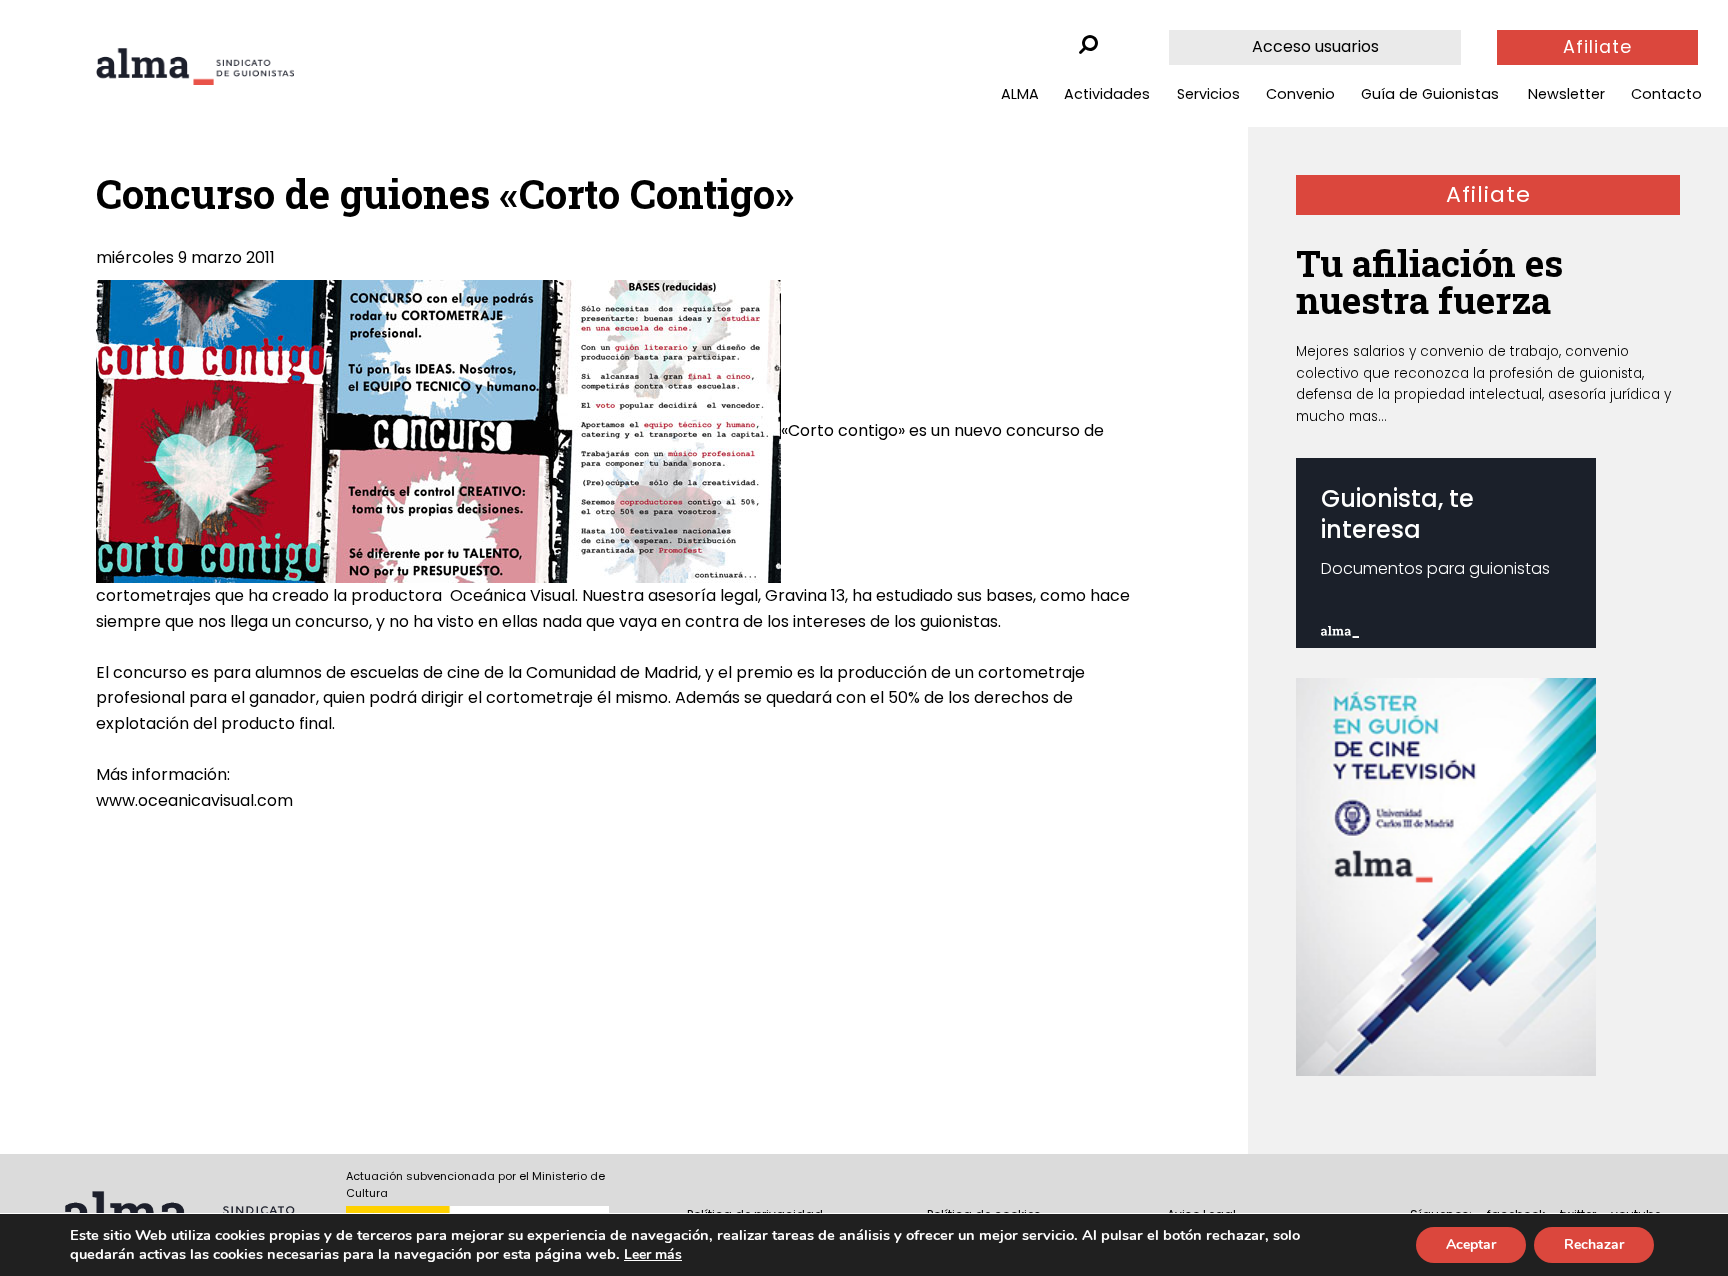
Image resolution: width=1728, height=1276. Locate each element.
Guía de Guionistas (1430, 94)
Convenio (1300, 94)
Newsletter (1566, 94)
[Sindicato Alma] (195, 66)
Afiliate (1597, 47)
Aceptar (1471, 1244)
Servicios (1208, 94)
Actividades (1107, 94)
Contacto (1666, 94)
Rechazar (1594, 1244)
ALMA (1020, 94)
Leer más (653, 1254)
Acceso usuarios (1315, 46)
